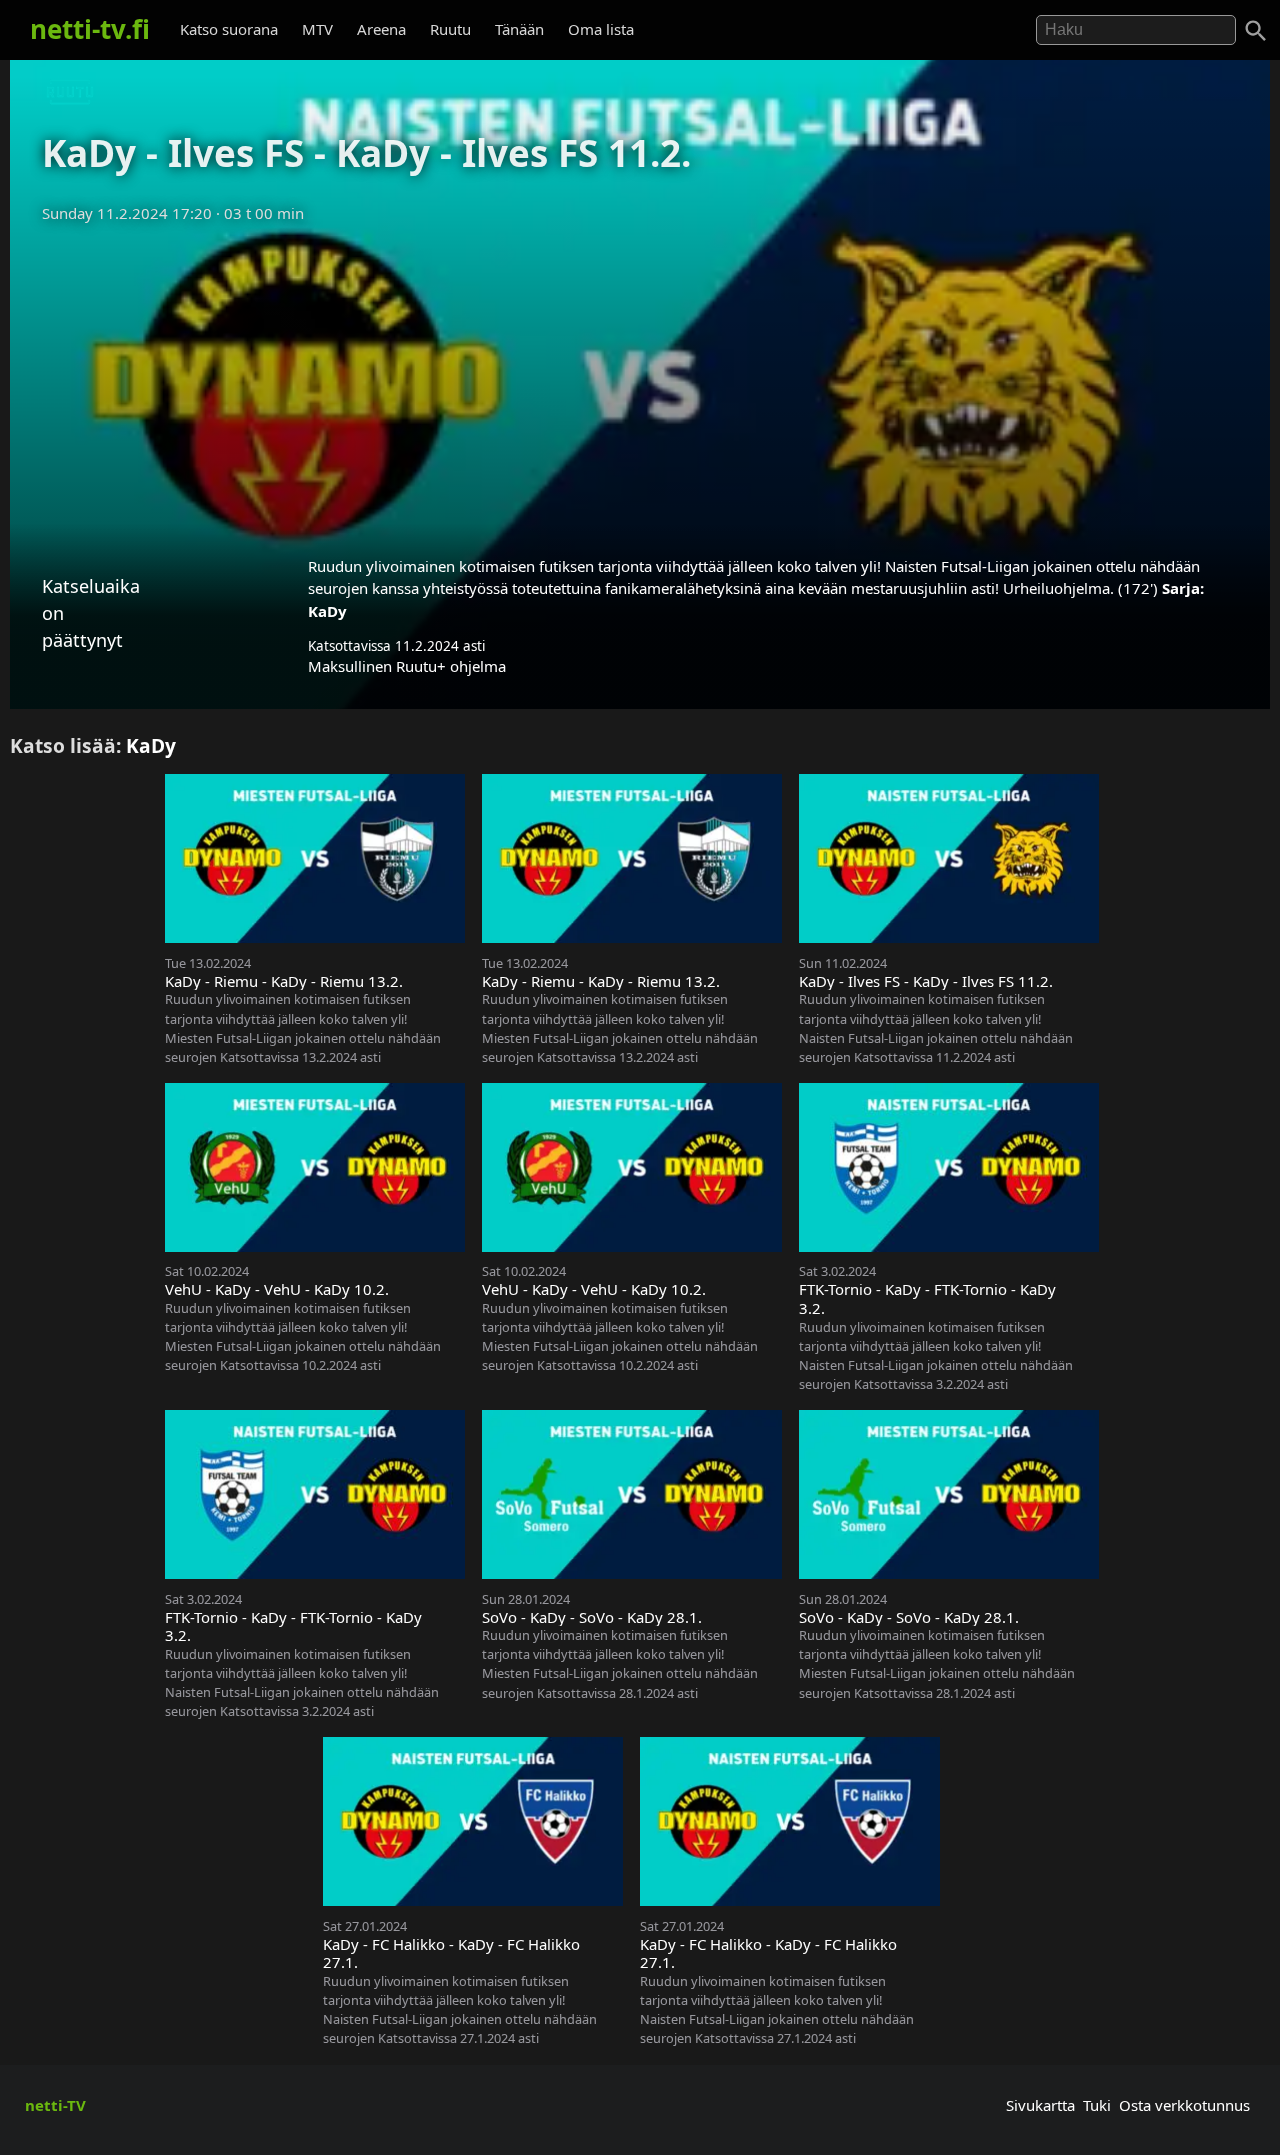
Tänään (519, 29)
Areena (381, 29)
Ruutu (450, 29)
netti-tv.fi (90, 29)
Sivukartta (1040, 2105)
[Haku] (1256, 31)
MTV (317, 29)
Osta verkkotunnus (1184, 2105)
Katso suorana (229, 29)
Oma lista (601, 29)
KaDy (327, 611)
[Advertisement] (640, 383)
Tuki (1097, 2105)
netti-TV (55, 2105)
